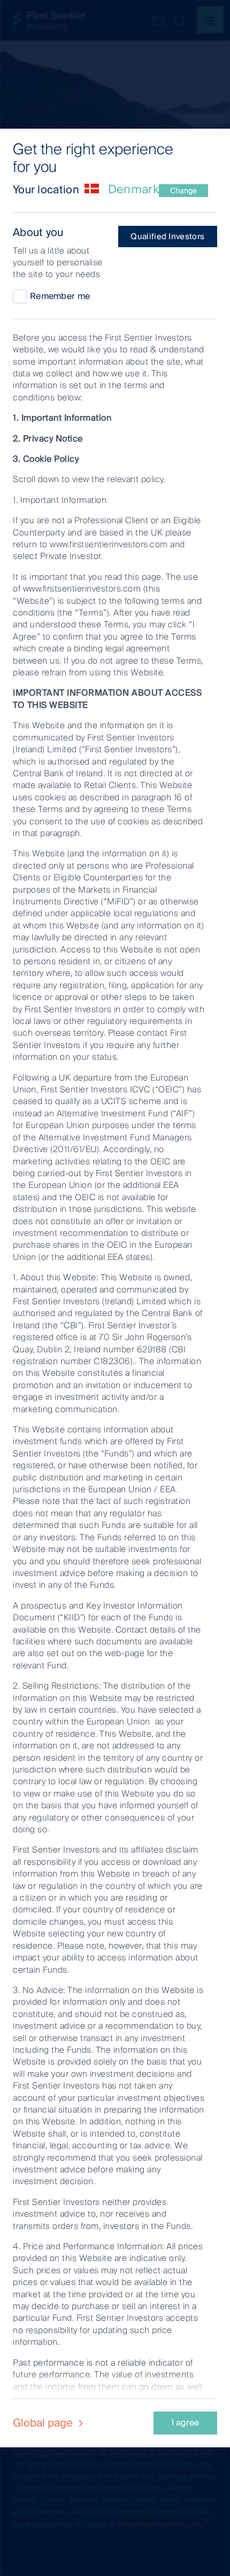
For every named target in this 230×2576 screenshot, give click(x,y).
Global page (44, 2423)
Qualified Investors (167, 237)
